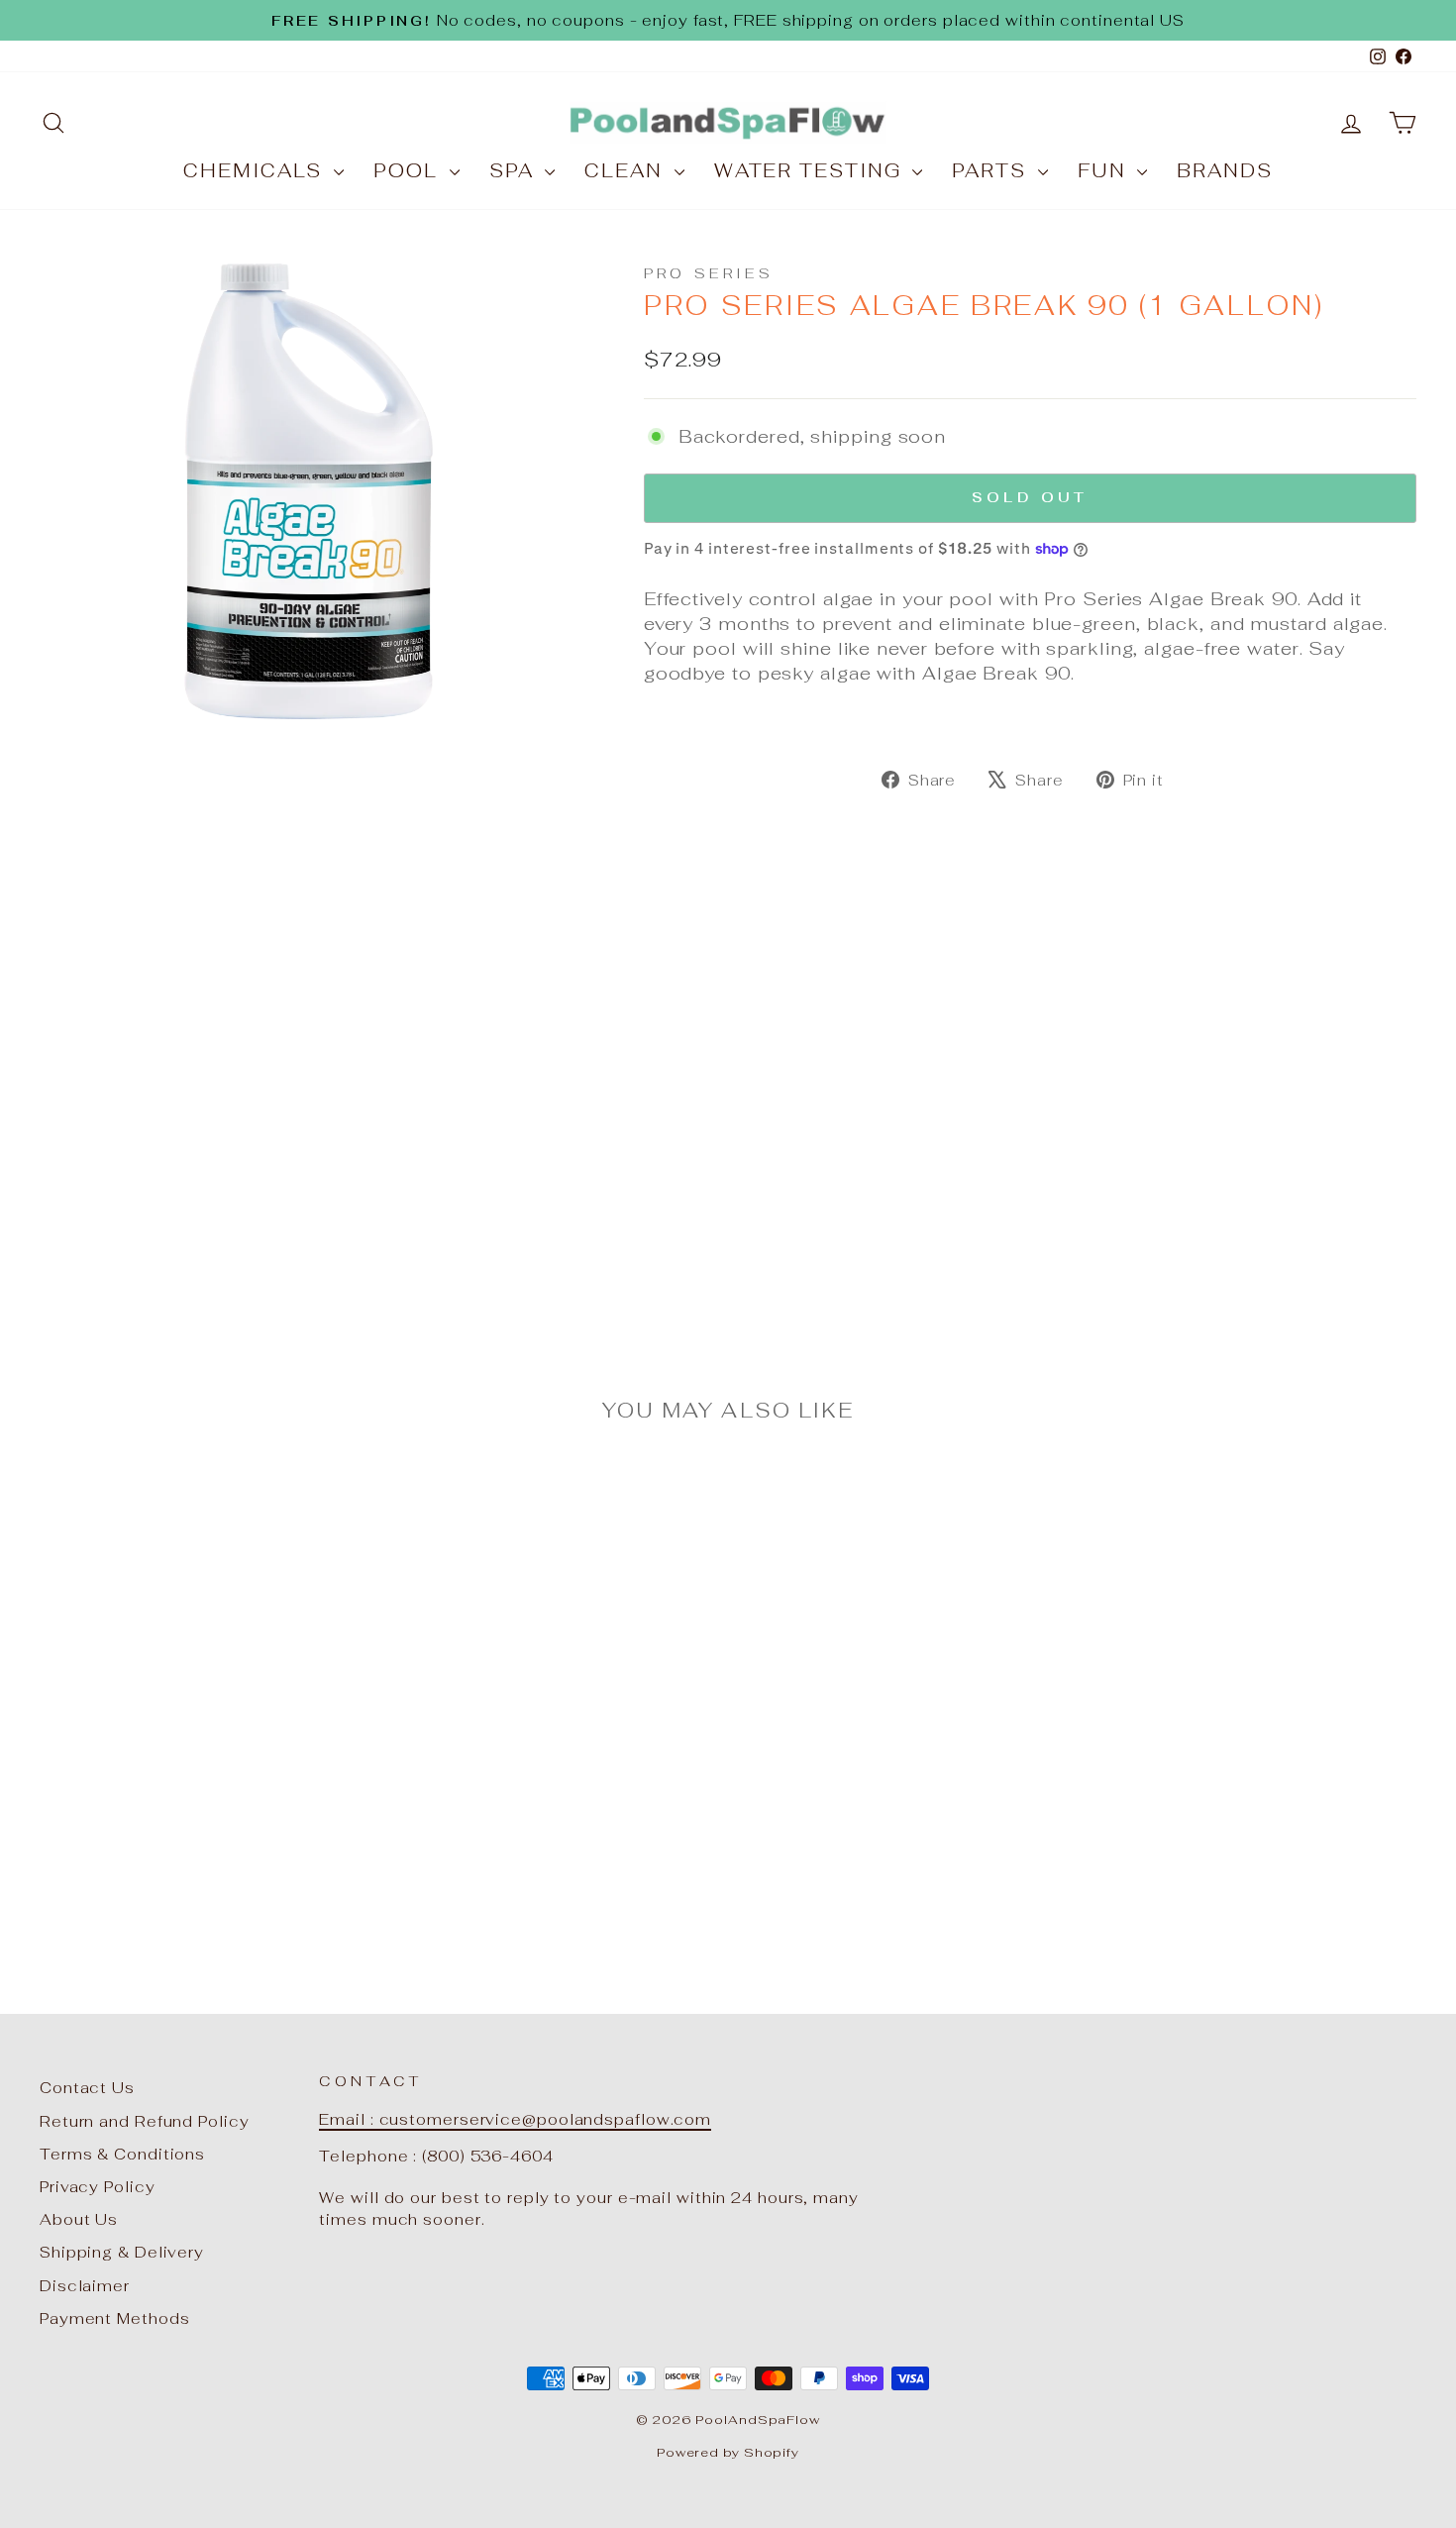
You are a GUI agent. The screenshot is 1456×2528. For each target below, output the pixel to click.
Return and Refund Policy (145, 2121)
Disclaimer (85, 2286)
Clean (626, 171)
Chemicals (256, 171)
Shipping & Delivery (122, 2252)
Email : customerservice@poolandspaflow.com (515, 2119)
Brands (1224, 171)
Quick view (204, 1777)
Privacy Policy (98, 2187)
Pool (409, 171)
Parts (992, 171)
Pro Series (709, 273)
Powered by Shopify (728, 2452)
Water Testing (811, 171)
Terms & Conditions (122, 2154)
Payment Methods (115, 2318)
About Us (79, 2219)
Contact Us (87, 2088)
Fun (1105, 171)
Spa (515, 171)
